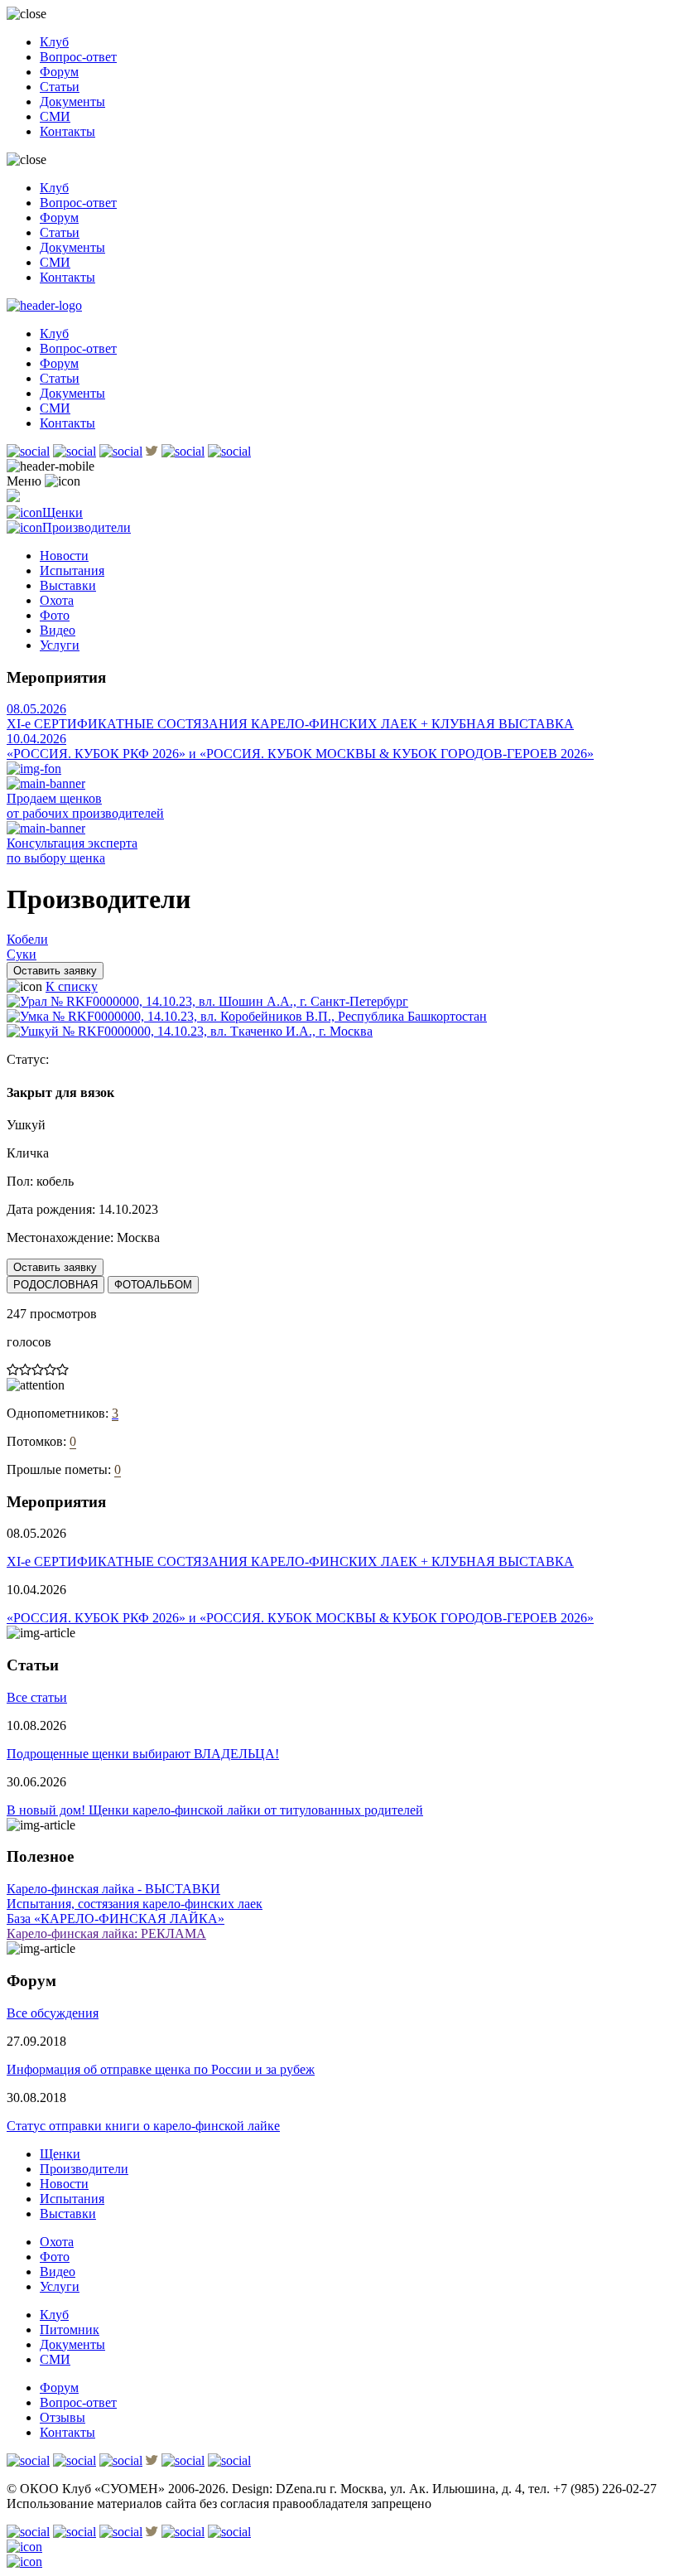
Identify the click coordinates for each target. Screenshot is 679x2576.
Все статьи (37, 1697)
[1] (13, 1370)
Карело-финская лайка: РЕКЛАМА (106, 1933)
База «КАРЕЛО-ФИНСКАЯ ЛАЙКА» (116, 1919)
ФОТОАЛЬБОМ (153, 1285)
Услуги (60, 645)
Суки (22, 954)
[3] (38, 1370)
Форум (59, 72)
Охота (57, 600)
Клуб (54, 42)
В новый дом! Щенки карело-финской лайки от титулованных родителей (215, 1810)
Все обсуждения (53, 2013)
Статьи (60, 87)
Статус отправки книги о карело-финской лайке (143, 2126)
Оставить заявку (55, 971)
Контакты (67, 131)
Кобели (27, 939)
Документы (72, 101)
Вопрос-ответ (78, 57)
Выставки (68, 585)
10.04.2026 (36, 739)
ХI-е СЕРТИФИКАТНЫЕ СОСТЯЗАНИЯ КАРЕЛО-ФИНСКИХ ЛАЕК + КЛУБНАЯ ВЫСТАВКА (290, 724)
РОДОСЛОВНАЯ (55, 1285)
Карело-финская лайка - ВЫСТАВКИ (113, 1889)
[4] (50, 1370)
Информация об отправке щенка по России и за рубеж (161, 2069)
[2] (25, 1370)
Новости (64, 556)
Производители (87, 527)
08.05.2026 (36, 709)
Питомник (70, 2330)
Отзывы (63, 2417)
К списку (72, 986)
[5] (63, 1370)
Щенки (63, 512)
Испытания (72, 570)
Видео (58, 630)
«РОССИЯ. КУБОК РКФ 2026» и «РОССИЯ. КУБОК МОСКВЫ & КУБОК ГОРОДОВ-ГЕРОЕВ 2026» (300, 754)
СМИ (55, 116)
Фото (55, 615)
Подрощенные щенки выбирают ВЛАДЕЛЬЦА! (143, 1754)
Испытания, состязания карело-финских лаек (135, 1904)
